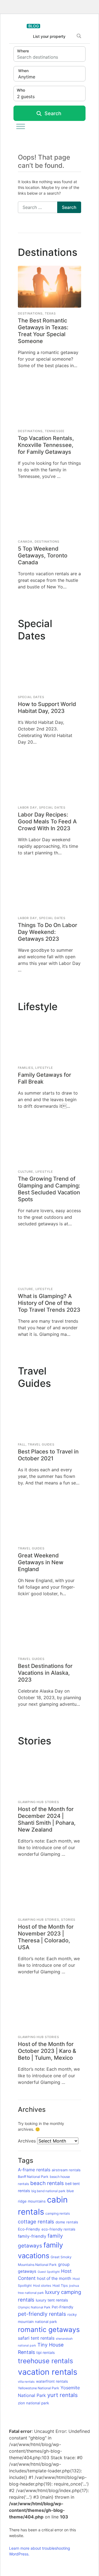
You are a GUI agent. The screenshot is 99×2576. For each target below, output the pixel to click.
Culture (26, 1172)
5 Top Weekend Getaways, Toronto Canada (43, 556)
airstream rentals (66, 2170)
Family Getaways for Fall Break (45, 1078)
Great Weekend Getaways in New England (41, 1562)
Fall (22, 1444)
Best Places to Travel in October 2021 (48, 1455)
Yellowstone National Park (38, 2388)
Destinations (30, 313)
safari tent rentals (36, 2338)
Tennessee (55, 431)
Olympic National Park (34, 2307)
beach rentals (47, 2183)
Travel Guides (41, 1444)
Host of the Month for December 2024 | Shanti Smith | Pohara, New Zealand (47, 1819)
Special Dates (31, 697)
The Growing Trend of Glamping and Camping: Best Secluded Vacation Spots (49, 1189)
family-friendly (32, 2236)
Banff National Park (33, 2177)
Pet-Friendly (63, 2307)
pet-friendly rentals (42, 2314)
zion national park (33, 2403)
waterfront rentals (52, 2381)
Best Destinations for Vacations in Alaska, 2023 (45, 1673)
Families (26, 1068)
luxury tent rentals (52, 2300)
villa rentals (26, 2382)
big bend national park (48, 2191)
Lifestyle (44, 1068)
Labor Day (28, 807)
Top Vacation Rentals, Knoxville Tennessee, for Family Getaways (46, 445)
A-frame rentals (34, 2170)
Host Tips (60, 2285)
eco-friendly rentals (58, 2229)
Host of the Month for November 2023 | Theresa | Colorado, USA (46, 1937)
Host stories (42, 2285)
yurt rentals (63, 2395)
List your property (49, 36)
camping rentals (58, 2213)
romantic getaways (49, 2330)
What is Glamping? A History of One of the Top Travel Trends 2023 (49, 1303)
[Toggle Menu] (21, 126)
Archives (27, 2141)
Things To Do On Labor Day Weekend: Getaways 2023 (48, 932)
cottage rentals (36, 2221)
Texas (50, 313)
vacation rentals (48, 2372)
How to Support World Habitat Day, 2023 (47, 708)
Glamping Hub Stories (38, 1802)
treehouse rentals (46, 2361)
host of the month (54, 2278)
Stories (68, 1920)
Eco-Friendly (29, 2229)
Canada (25, 542)
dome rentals (67, 2222)
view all (86, 255)
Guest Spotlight (49, 2272)
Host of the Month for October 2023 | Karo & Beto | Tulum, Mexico (47, 2051)
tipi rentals (46, 2353)
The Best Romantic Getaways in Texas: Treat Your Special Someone (43, 331)
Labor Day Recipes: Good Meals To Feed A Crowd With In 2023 (47, 821)
